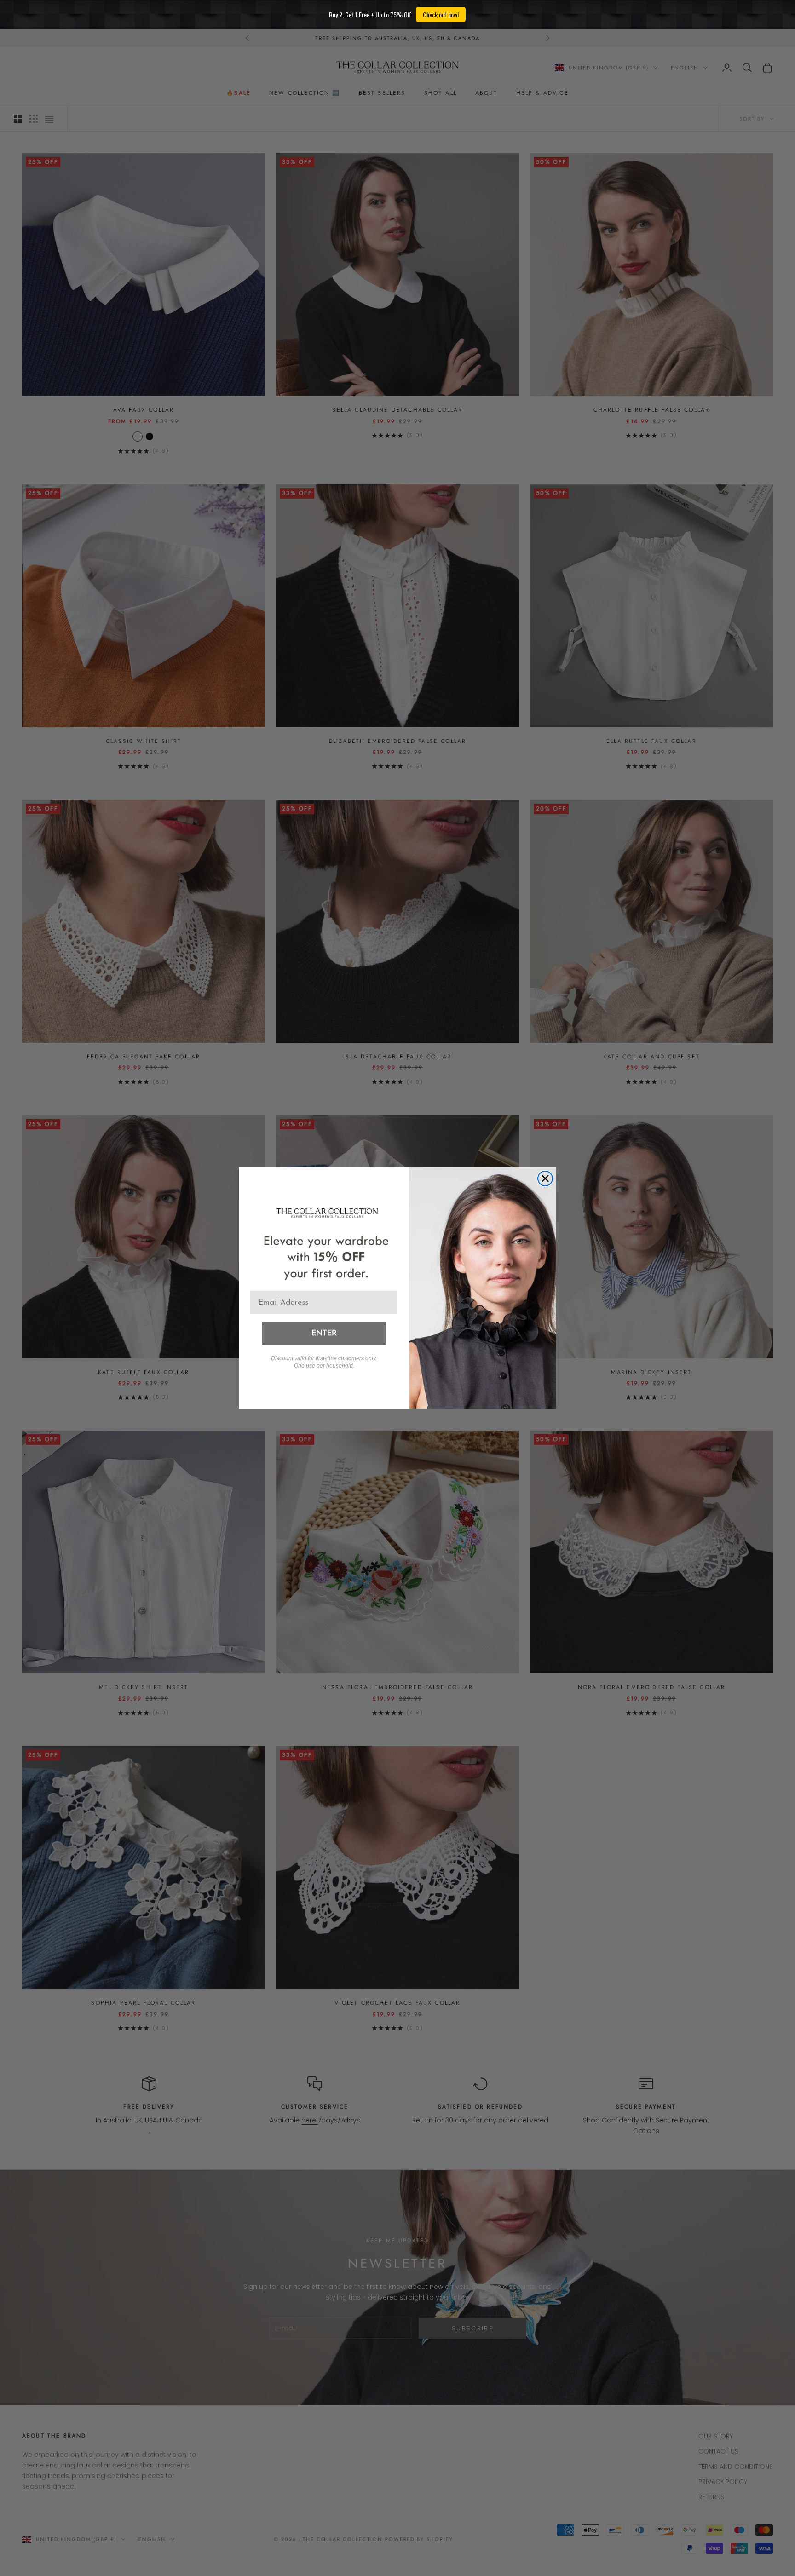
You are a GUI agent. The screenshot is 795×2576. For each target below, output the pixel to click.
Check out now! (441, 14)
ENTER (324, 1334)
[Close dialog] (545, 1179)
